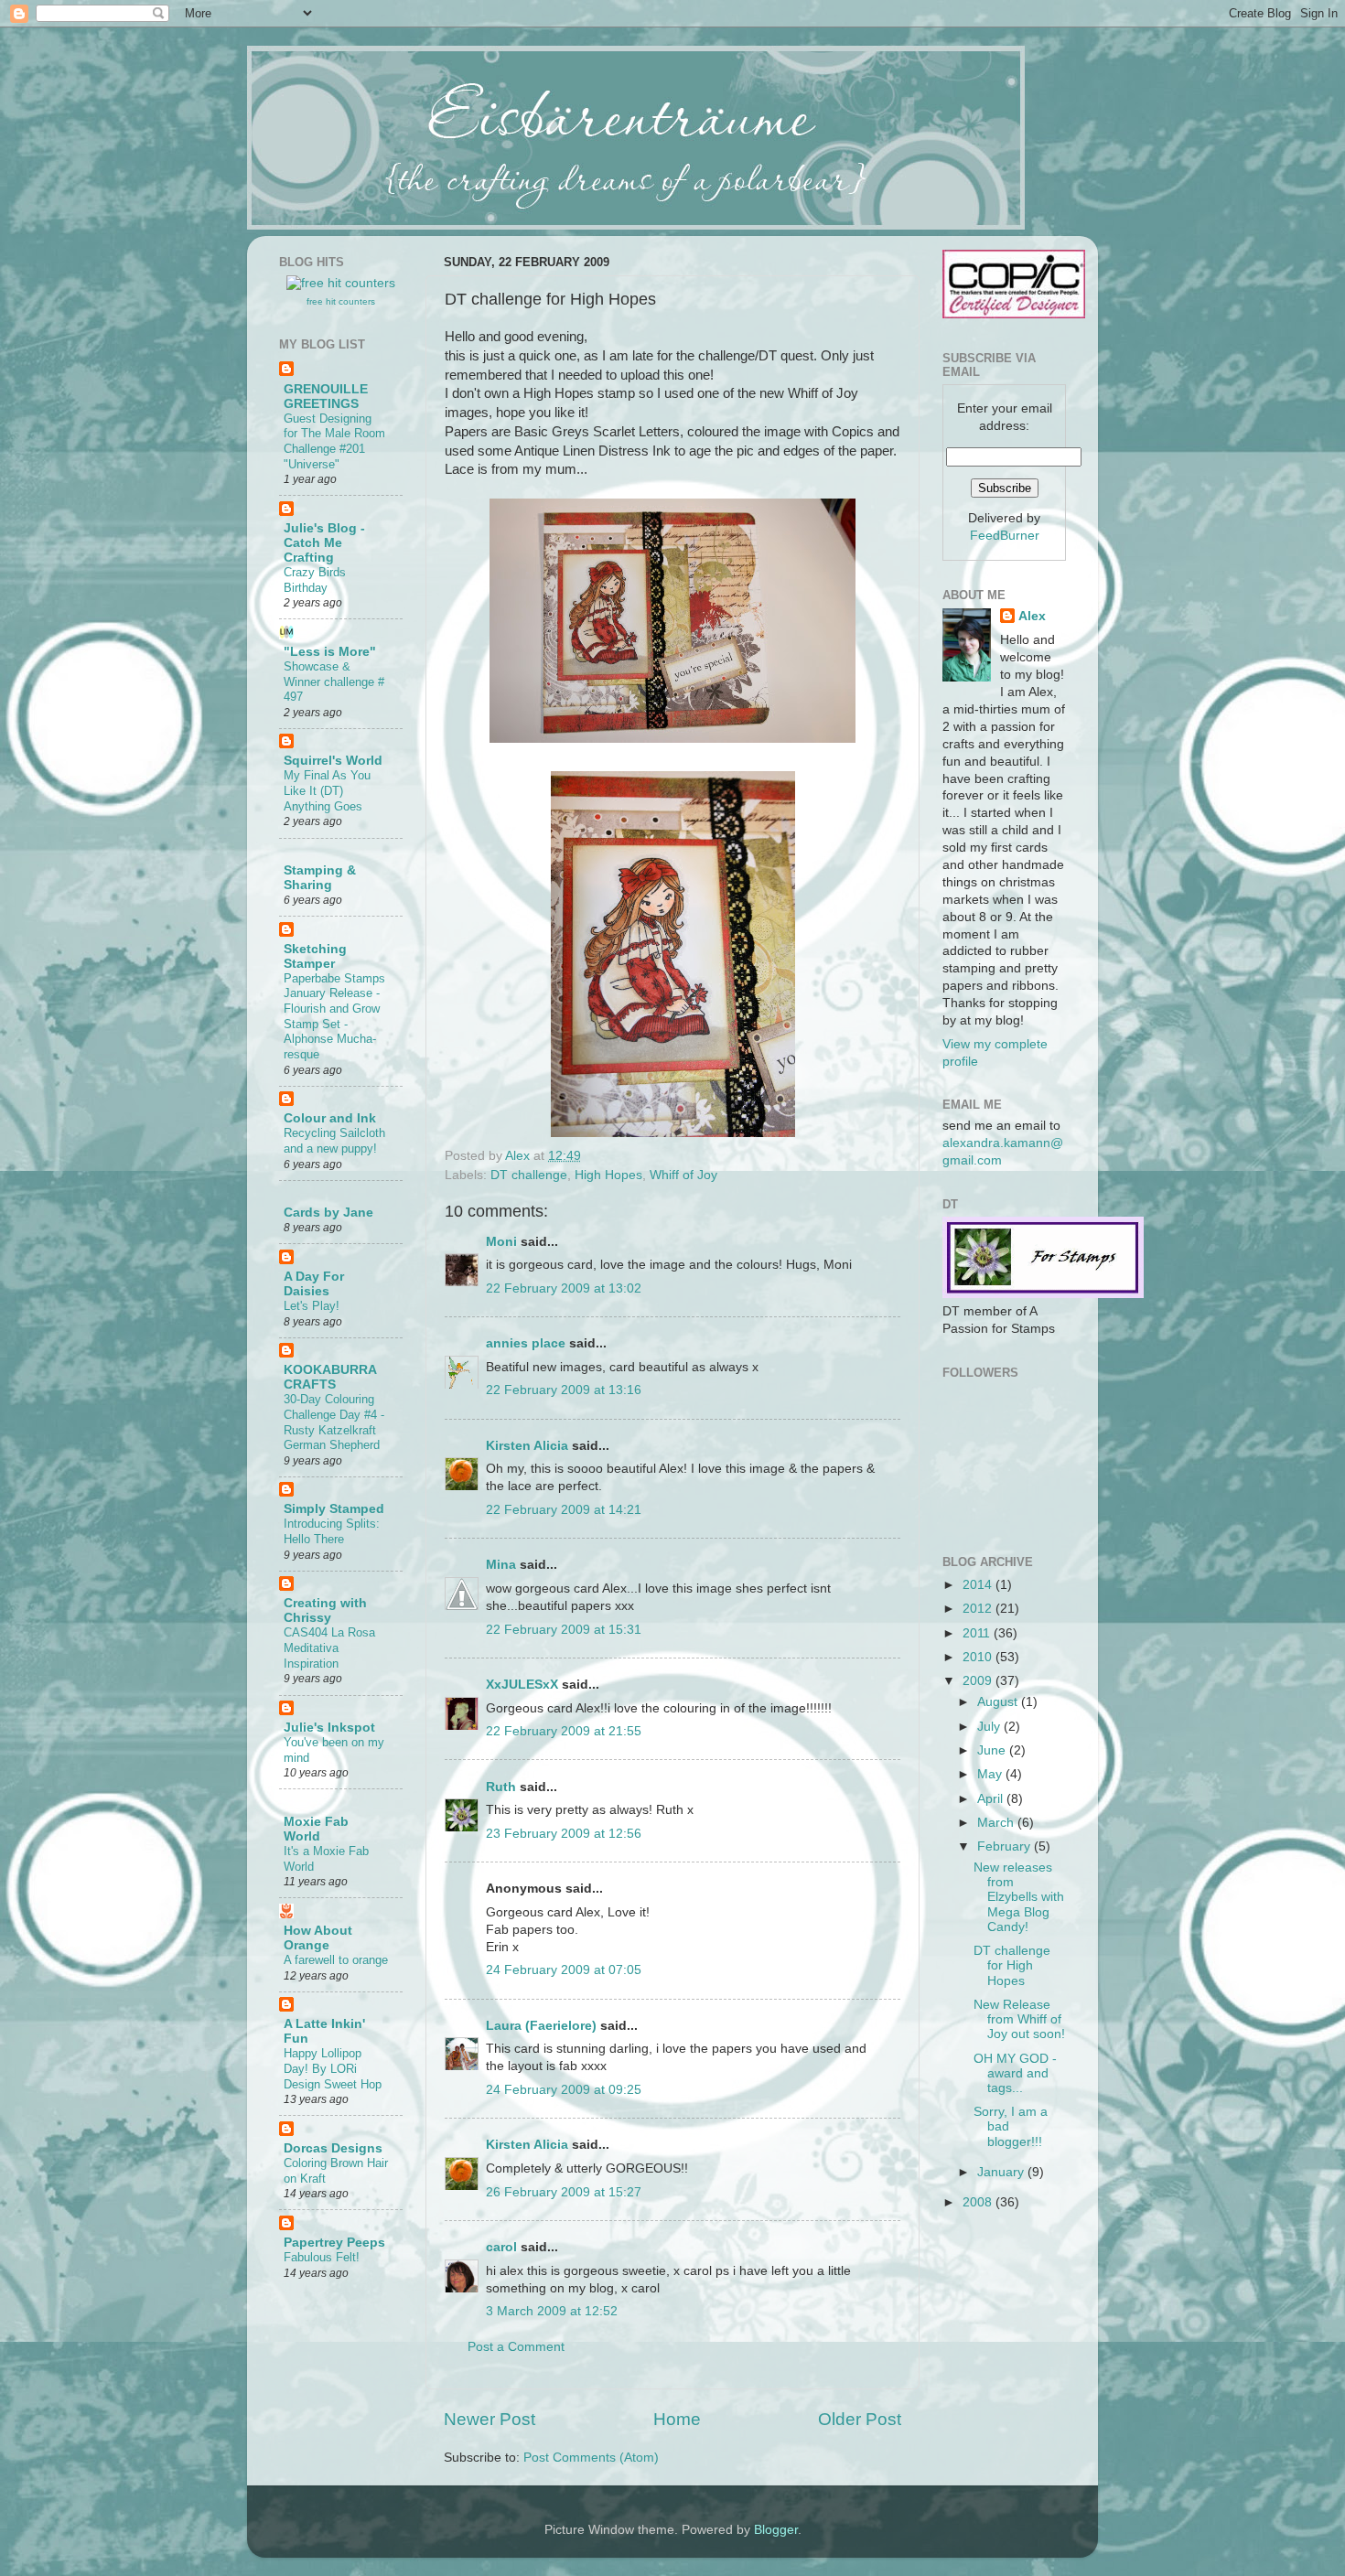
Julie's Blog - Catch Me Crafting (324, 543)
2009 (979, 1681)
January (1002, 2172)
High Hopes (608, 1175)
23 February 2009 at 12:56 (564, 1834)
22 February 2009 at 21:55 (564, 1731)
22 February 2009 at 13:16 (564, 1390)
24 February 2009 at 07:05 (564, 1970)
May (991, 1774)
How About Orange (318, 1938)
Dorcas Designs (333, 2148)
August (999, 1702)
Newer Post (490, 2419)
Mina (501, 1565)
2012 (979, 1609)
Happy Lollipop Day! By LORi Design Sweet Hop (333, 2068)
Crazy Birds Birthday (315, 580)
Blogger (776, 2530)
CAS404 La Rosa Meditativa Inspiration (329, 1648)
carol (501, 2247)
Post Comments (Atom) (591, 2458)
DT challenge (529, 1175)
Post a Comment (516, 2347)
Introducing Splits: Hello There (332, 1531)
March (997, 1823)
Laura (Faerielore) (541, 2026)
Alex (519, 1156)
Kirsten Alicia (527, 1446)
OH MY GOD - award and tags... (1015, 2073)
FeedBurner (1005, 536)
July (990, 1727)
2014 (979, 1585)
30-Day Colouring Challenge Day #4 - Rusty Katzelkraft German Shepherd (334, 1422)
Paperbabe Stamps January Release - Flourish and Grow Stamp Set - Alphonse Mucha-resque (334, 1016)
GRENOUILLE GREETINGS (326, 397)
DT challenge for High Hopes (1012, 1965)
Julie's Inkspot (329, 1728)
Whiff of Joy (683, 1175)
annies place (526, 1343)
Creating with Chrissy (325, 1610)
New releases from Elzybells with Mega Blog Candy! (1019, 1897)
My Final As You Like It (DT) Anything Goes (327, 790)
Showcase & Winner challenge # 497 (334, 682)
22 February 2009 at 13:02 (564, 1288)
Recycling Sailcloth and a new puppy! (334, 1141)
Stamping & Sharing (320, 878)
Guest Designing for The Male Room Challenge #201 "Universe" (334, 441)
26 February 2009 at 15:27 (564, 2192)
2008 (979, 2202)
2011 (978, 1633)
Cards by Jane (328, 1213)
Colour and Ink (330, 1118)
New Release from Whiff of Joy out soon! (1019, 2019)
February (1006, 1846)
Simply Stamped (334, 1509)
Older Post (860, 2419)
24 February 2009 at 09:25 (564, 2090)
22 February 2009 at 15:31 (564, 1630)
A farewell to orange (336, 1960)
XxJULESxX (522, 1685)
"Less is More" (330, 652)
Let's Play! (312, 1306)
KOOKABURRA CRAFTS (330, 1377)
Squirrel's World (333, 761)
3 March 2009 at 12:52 (552, 2311)
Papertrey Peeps (334, 2243)
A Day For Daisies (314, 1284)
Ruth (501, 1787)
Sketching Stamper (315, 956)
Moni (501, 1242)
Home (677, 2419)
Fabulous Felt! (322, 2257)
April (992, 1799)
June (993, 1750)
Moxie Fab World (316, 1829)
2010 (979, 1657)
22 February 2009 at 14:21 (564, 1510)
